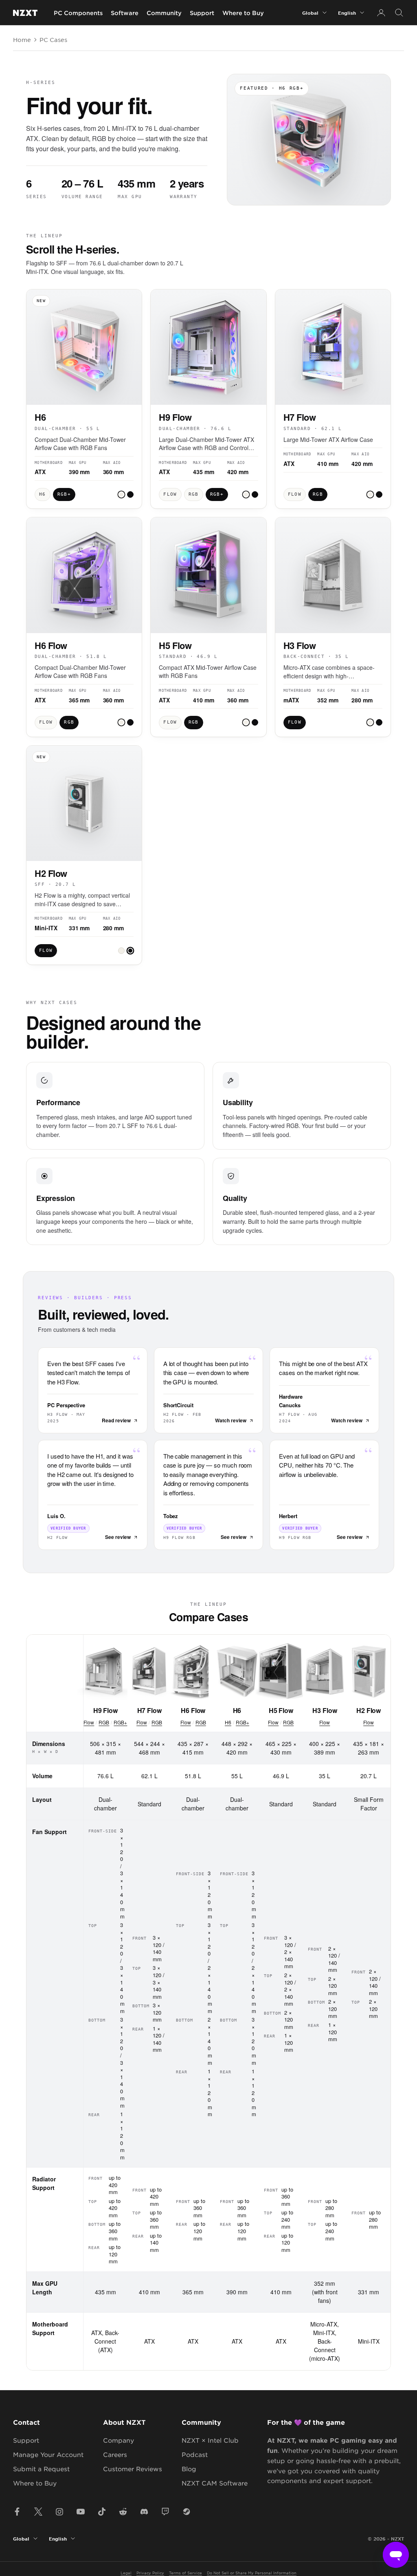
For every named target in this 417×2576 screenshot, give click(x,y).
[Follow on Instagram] (59, 2512)
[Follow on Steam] (187, 2512)
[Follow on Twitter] (38, 2512)
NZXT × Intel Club (210, 2440)
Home (22, 40)
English (347, 13)
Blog (189, 2469)
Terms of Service (185, 2573)
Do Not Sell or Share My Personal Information (252, 2573)
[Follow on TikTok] (102, 2512)
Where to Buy (243, 13)
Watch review (231, 1420)
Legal (126, 2573)
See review (118, 1537)
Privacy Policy (150, 2573)
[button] (121, 494)
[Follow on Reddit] (123, 2512)
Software (125, 13)
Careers (115, 2454)
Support (202, 13)
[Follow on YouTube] (81, 2512)
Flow (89, 1722)
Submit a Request (41, 2469)
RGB (104, 1722)
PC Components (78, 13)
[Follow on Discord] (144, 2512)
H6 (228, 1722)
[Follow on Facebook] (17, 2512)
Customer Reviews (133, 2469)
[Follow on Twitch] (165, 2512)
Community (164, 13)
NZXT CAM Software (215, 2483)
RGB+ (120, 1722)
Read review (116, 1420)
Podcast (195, 2454)
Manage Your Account (48, 2454)
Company (119, 2440)
